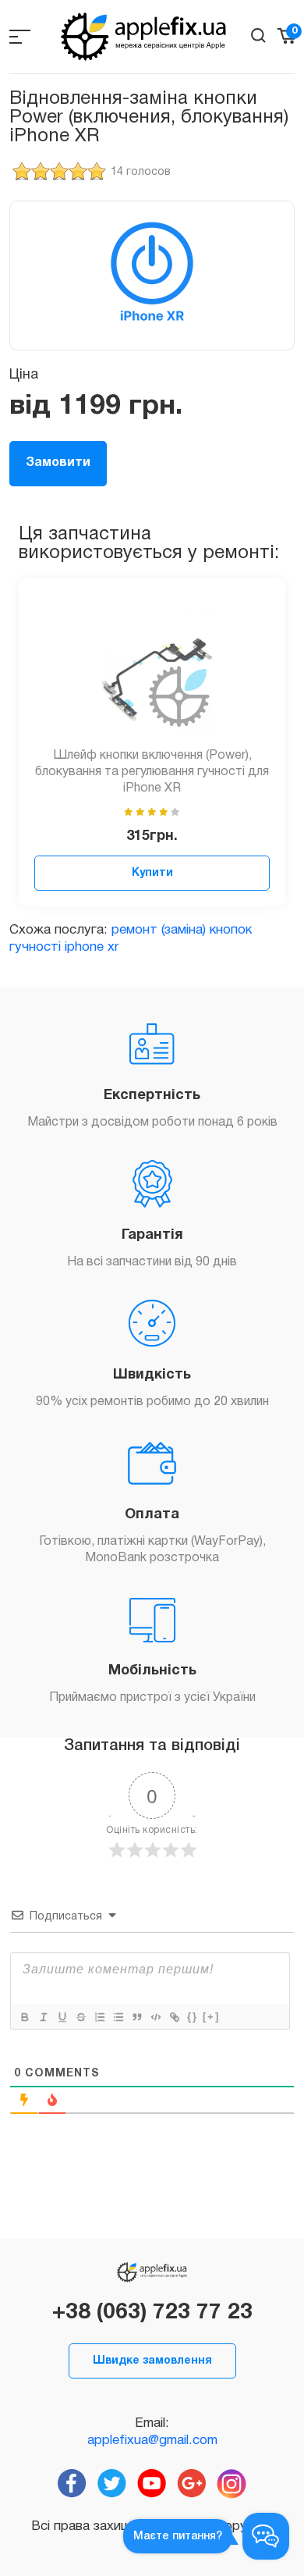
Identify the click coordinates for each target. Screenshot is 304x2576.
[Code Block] (155, 2017)
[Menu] (20, 36)
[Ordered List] (99, 2017)
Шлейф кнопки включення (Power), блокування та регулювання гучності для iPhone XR (152, 772)
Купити (152, 873)
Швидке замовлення (152, 2361)
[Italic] (43, 2017)
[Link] (174, 2017)
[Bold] (24, 2017)
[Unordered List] (118, 2017)
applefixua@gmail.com (152, 2441)
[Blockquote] (136, 2017)
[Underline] (62, 2017)
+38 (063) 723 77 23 (152, 2313)
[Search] (258, 36)
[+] (211, 2017)
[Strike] (80, 2017)
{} (193, 2017)
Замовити (58, 463)
